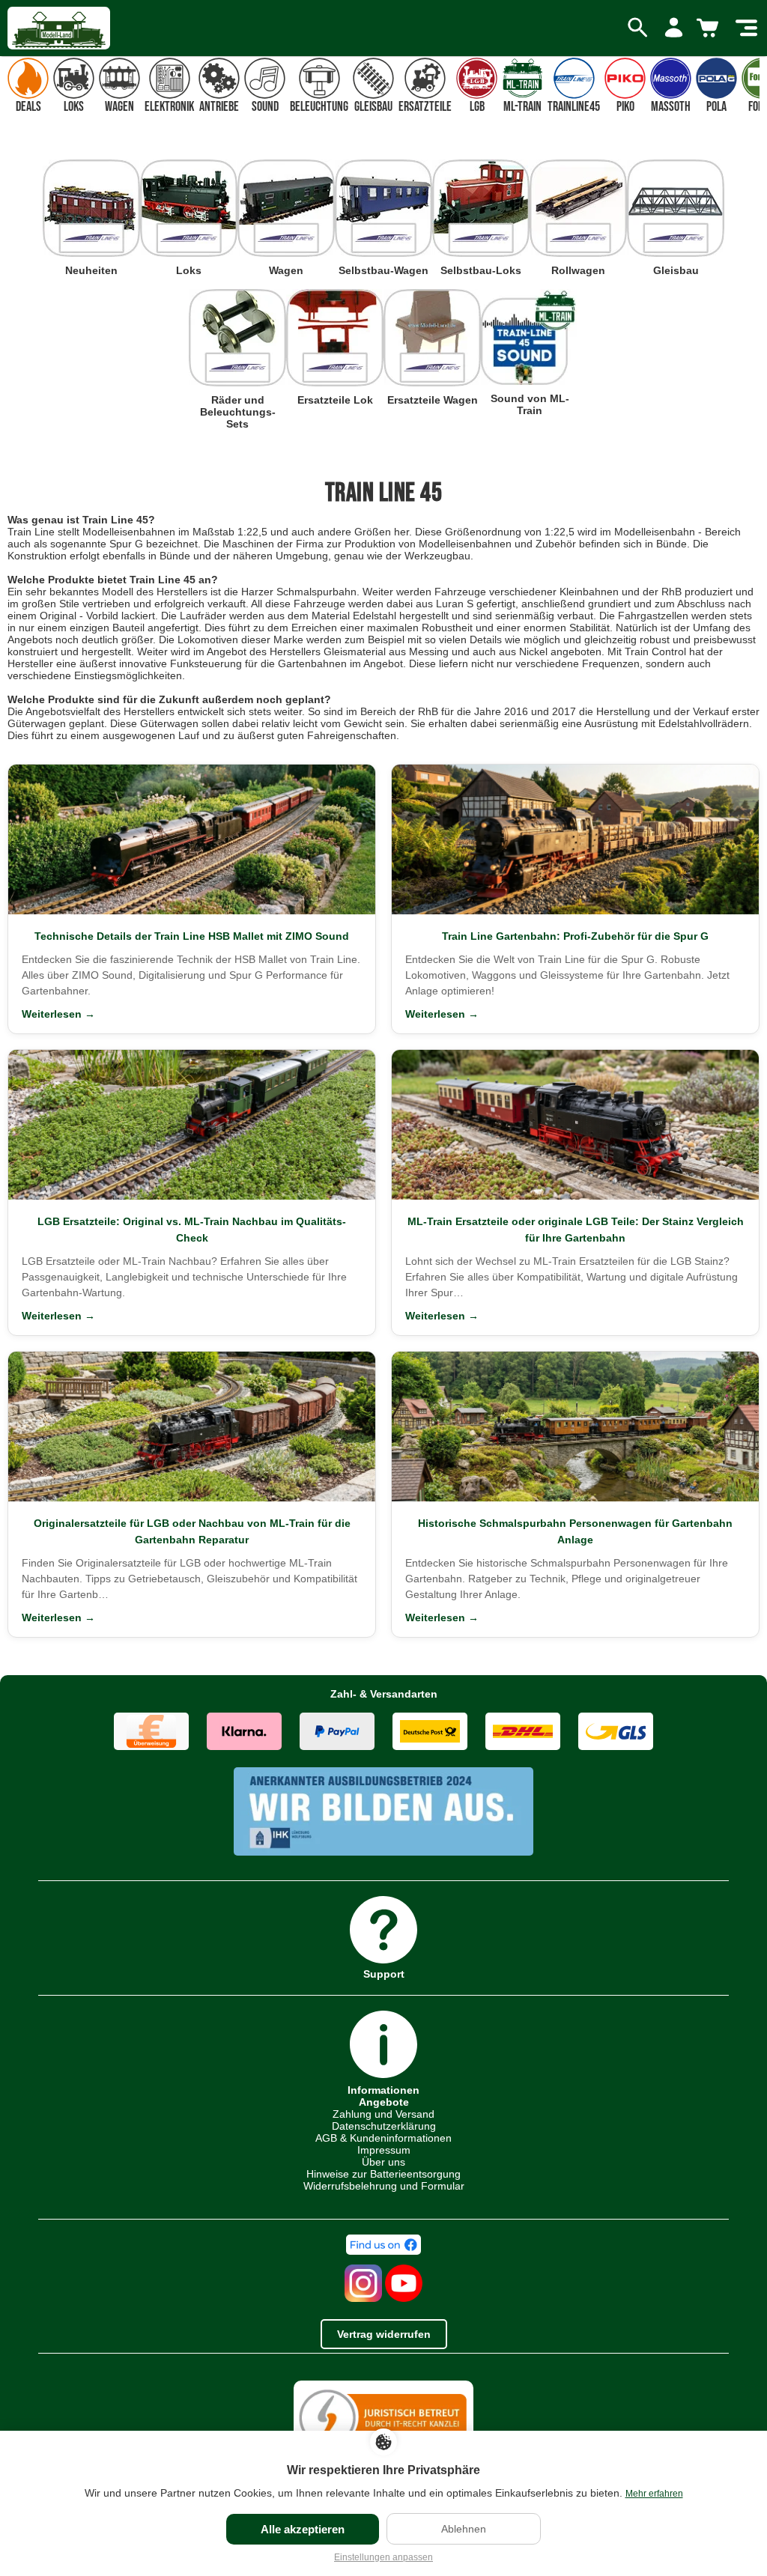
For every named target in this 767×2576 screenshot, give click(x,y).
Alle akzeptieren (303, 2529)
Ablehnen (464, 2529)
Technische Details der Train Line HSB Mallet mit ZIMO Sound (192, 936)
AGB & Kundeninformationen (383, 2138)
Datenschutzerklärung (384, 2126)
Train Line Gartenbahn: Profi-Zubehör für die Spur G (575, 936)
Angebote (384, 2102)
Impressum (384, 2150)
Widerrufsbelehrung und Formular (384, 2186)
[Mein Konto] (674, 28)
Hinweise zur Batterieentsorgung (383, 2174)
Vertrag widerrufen (384, 2334)
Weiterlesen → (58, 1014)
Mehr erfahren (654, 2494)
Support (384, 1974)
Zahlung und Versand (383, 2114)
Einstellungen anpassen (383, 2557)
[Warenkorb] (710, 28)
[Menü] (746, 28)
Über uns (383, 2162)
